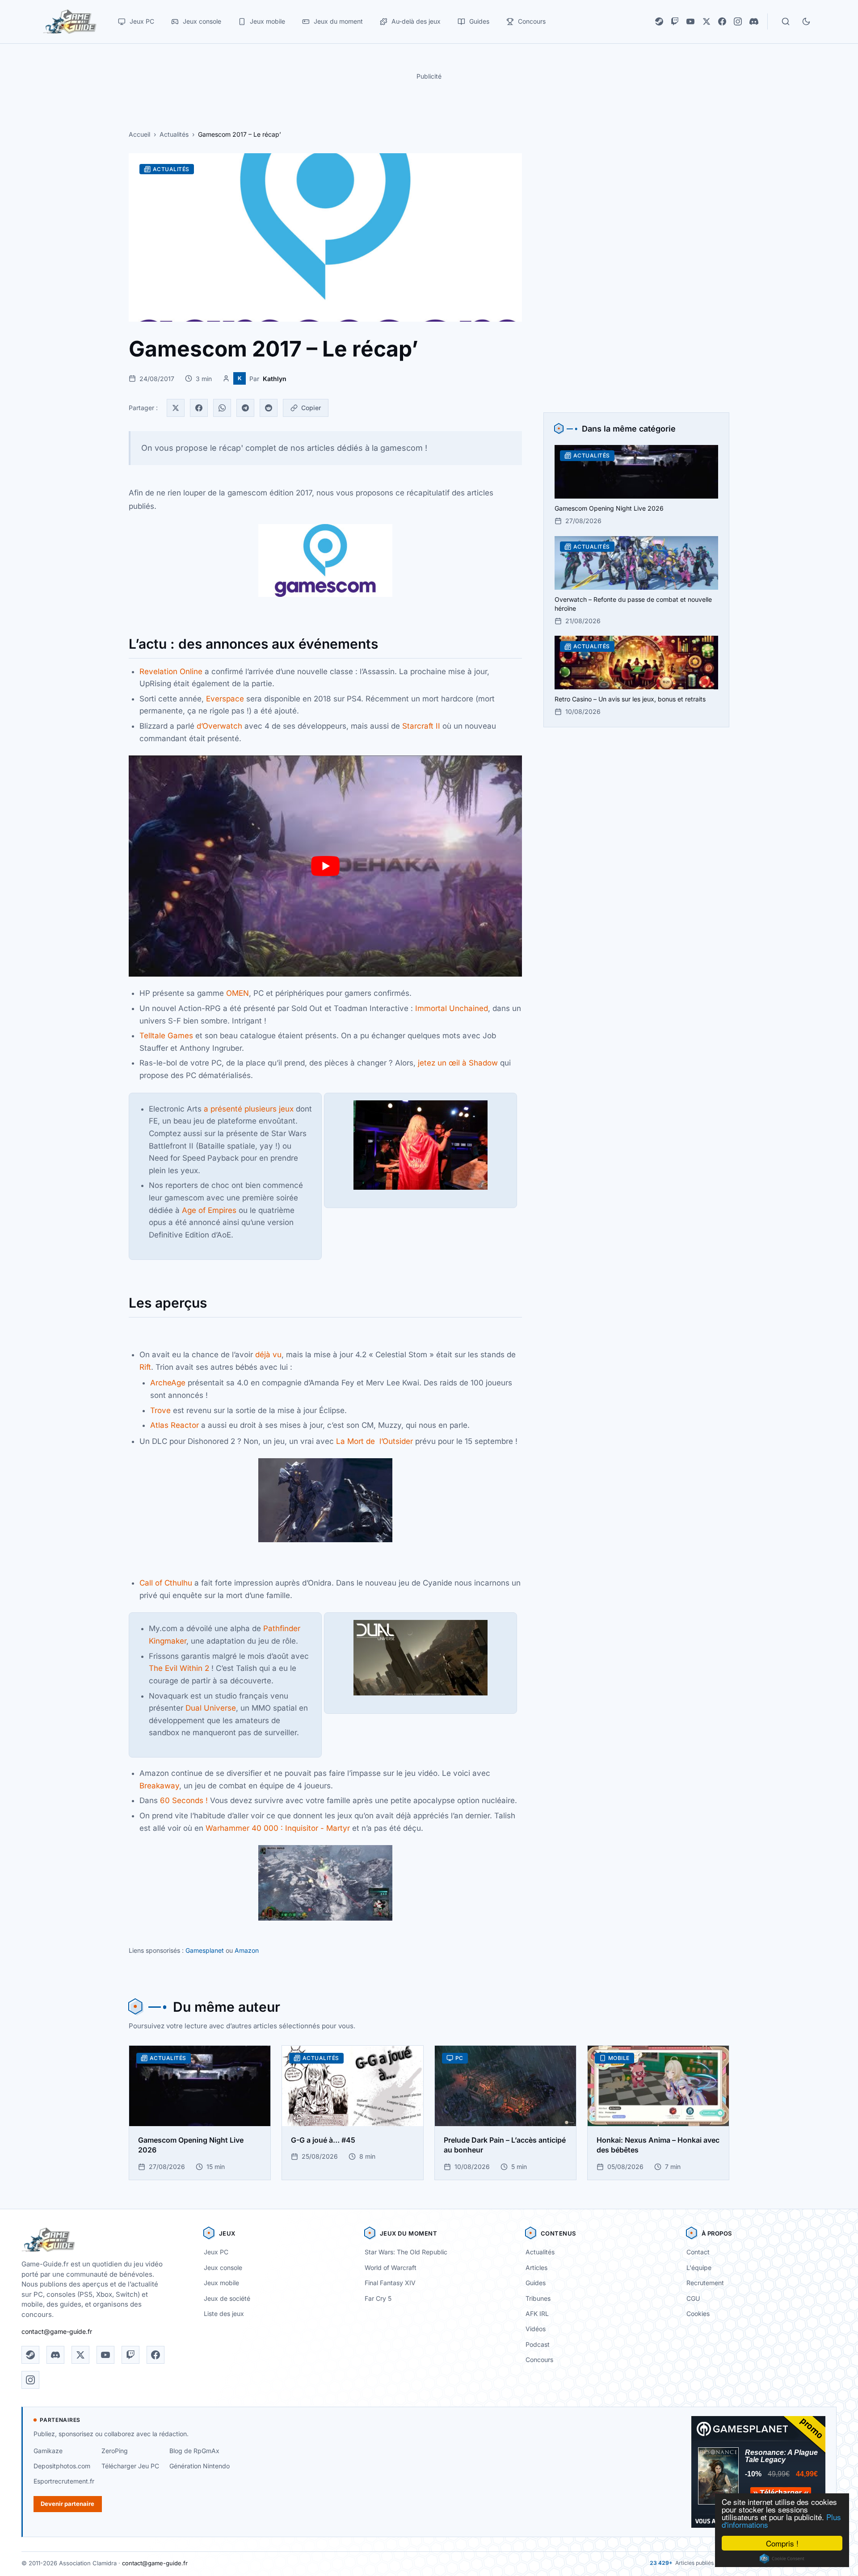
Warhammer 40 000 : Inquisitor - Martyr (278, 1828)
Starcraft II (421, 726)
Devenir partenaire (67, 2504)
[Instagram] (738, 21)
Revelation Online (171, 671)
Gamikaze (48, 2451)
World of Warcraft (391, 2268)
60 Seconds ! (184, 1800)
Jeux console (223, 2268)
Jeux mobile (221, 2283)
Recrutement (705, 2283)
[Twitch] (675, 21)
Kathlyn (275, 379)
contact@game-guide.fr (57, 2331)
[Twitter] (176, 408)
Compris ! (782, 2543)
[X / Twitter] (707, 21)
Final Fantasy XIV (390, 2283)
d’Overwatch (219, 726)
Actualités (174, 134)
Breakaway (159, 1786)
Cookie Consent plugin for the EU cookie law (782, 2559)
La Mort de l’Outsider (374, 1441)
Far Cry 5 (378, 2298)
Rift (145, 1367)
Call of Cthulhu (166, 1583)
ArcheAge (169, 1383)
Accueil (139, 134)
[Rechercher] (786, 21)
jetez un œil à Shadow (458, 1063)
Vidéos (536, 2329)
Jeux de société (227, 2298)
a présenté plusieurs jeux (249, 1109)
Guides (536, 2283)
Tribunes (538, 2298)
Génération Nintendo (200, 2466)
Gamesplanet (205, 1950)
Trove (162, 1410)
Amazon (247, 1950)
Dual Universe (211, 1708)
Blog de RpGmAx (194, 2451)
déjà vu (268, 1355)
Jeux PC (216, 2252)
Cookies (698, 2314)
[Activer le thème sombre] (806, 21)
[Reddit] (269, 408)
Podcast (538, 2344)
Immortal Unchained (452, 1008)
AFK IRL (537, 2314)
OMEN (238, 993)
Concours (539, 2360)
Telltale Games (166, 1036)
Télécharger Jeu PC (130, 2466)
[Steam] (659, 21)
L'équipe (699, 2268)
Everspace (226, 699)
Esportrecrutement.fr (64, 2481)
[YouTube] (690, 21)
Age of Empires (209, 1210)
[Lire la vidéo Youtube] (325, 866)
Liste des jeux (224, 2314)
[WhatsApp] (222, 408)
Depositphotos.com (62, 2466)
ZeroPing (115, 2451)
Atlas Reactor (175, 1425)
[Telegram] (245, 408)
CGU (693, 2298)
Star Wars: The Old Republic (406, 2252)
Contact (698, 2252)
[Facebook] (722, 21)
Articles (536, 2268)
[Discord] (754, 21)
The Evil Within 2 (180, 1668)
